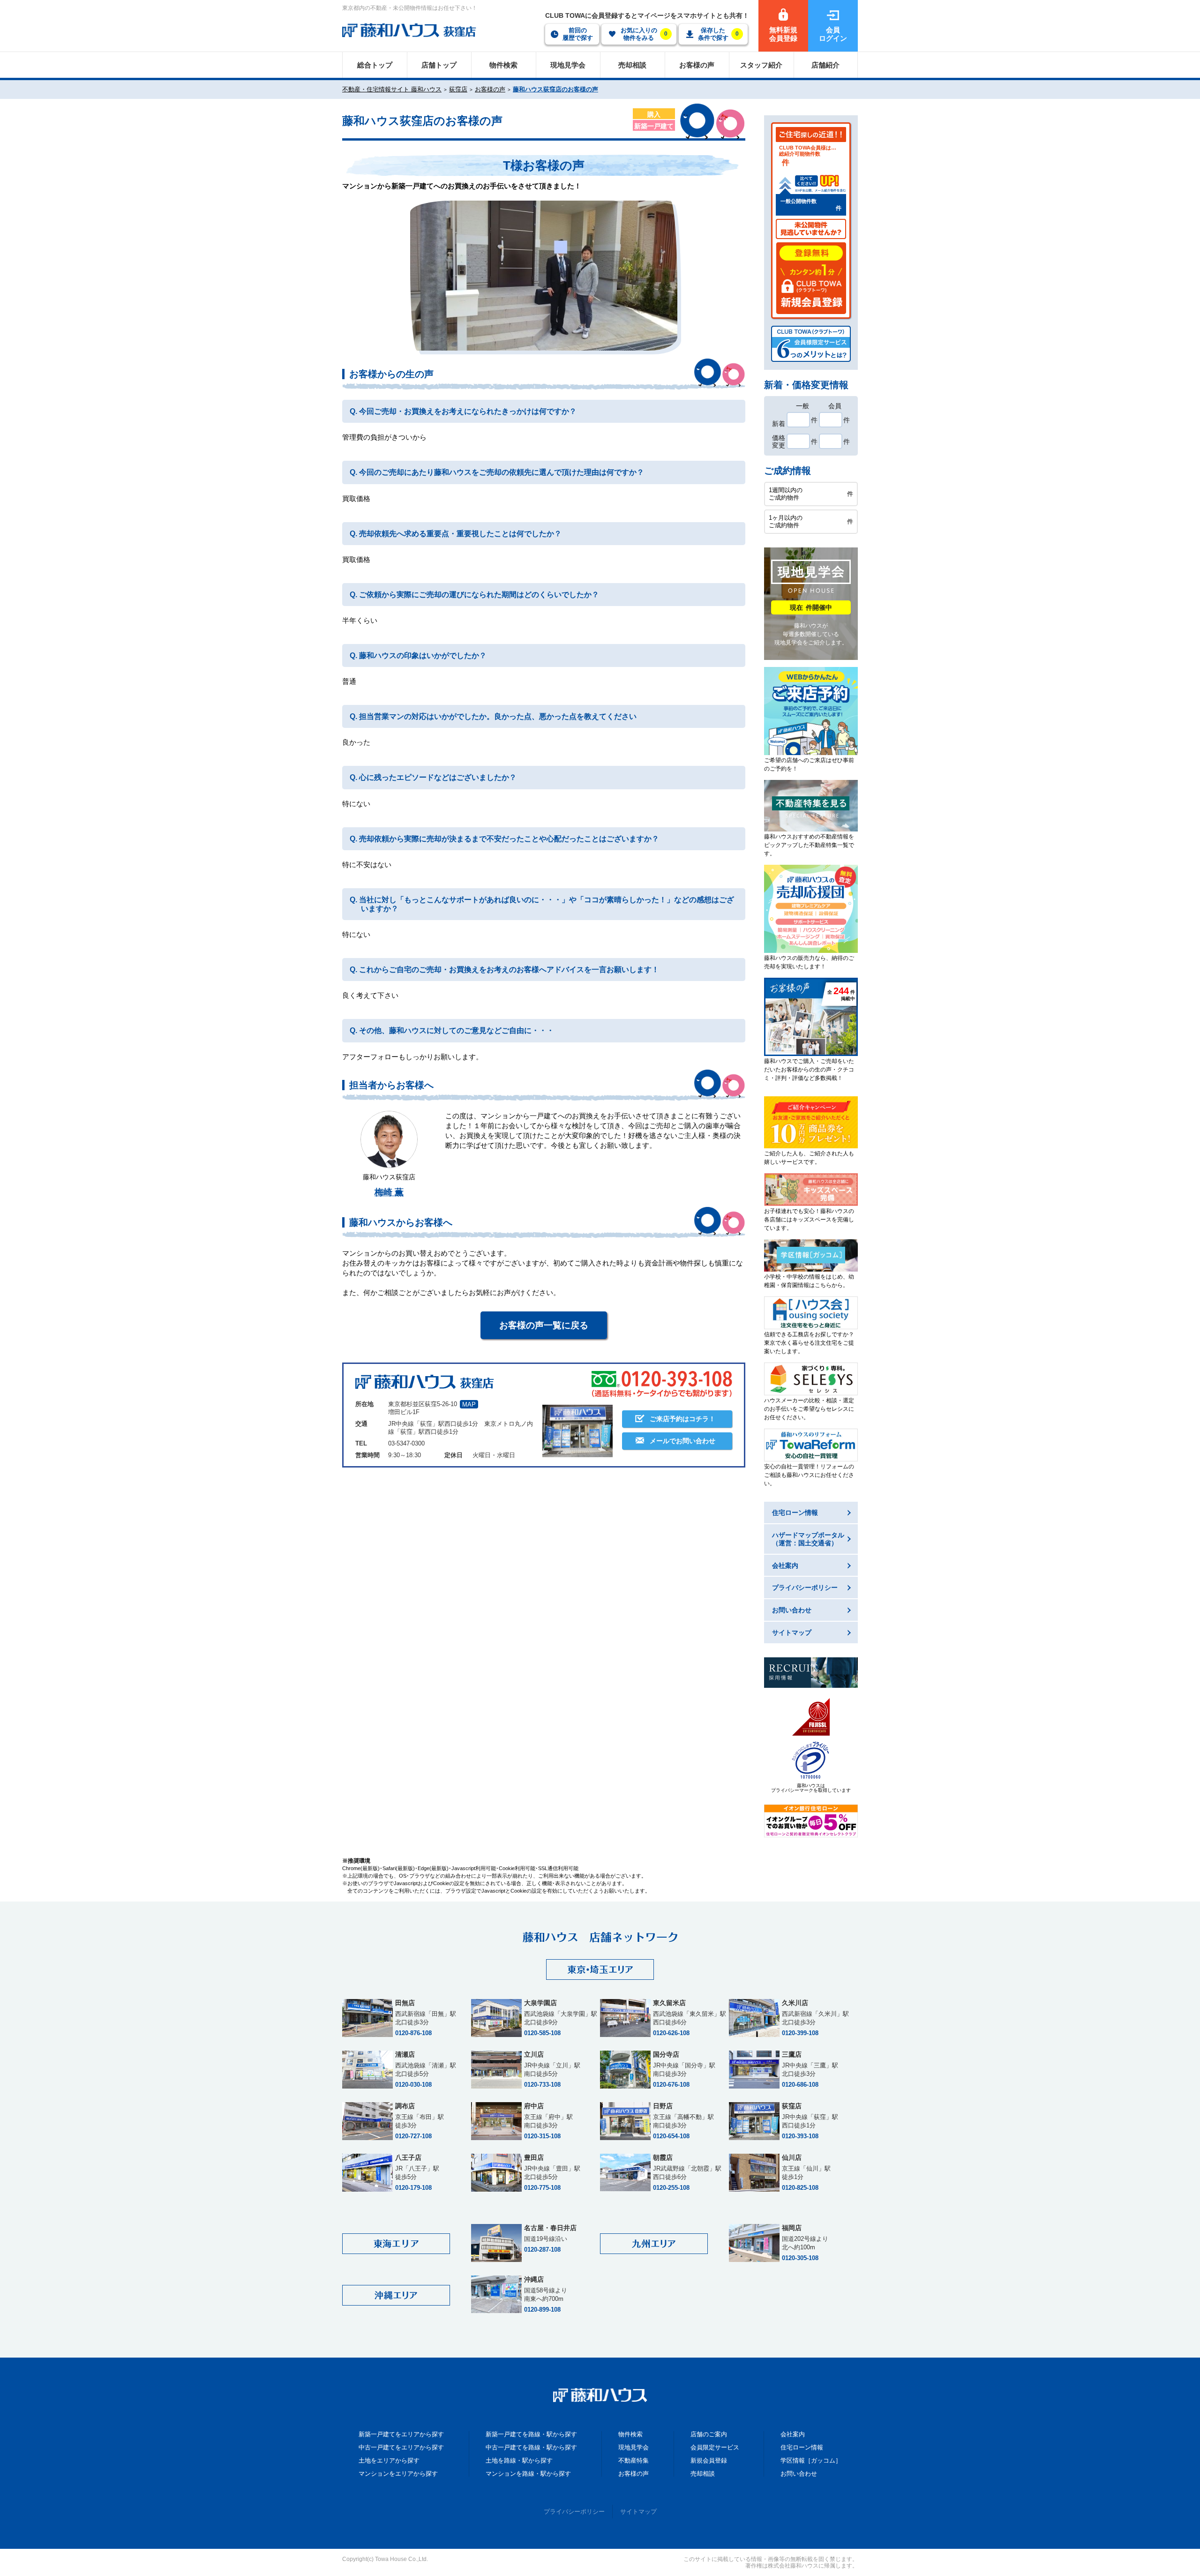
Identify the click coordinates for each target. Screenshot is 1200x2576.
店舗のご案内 (709, 2434)
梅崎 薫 (389, 1192)
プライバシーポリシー (574, 2512)
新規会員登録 (709, 2460)
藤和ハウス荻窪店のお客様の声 (555, 89)
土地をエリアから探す (389, 2460)
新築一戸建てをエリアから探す (401, 2434)
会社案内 (793, 2434)
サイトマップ (638, 2512)
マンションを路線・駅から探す (528, 2474)
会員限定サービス (715, 2447)
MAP (469, 1404)
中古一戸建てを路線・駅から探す (531, 2447)
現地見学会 (634, 2447)
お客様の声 (490, 89)
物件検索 (630, 2434)
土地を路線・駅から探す (519, 2460)
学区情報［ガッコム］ (811, 2460)
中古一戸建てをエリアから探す (401, 2447)
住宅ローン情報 (802, 2447)
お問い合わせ (799, 2474)
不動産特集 (634, 2460)
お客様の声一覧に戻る (544, 1325)
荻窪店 (458, 89)
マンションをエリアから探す (398, 2474)
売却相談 (703, 2474)
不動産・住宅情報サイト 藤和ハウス (392, 89)
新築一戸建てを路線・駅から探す (531, 2434)
